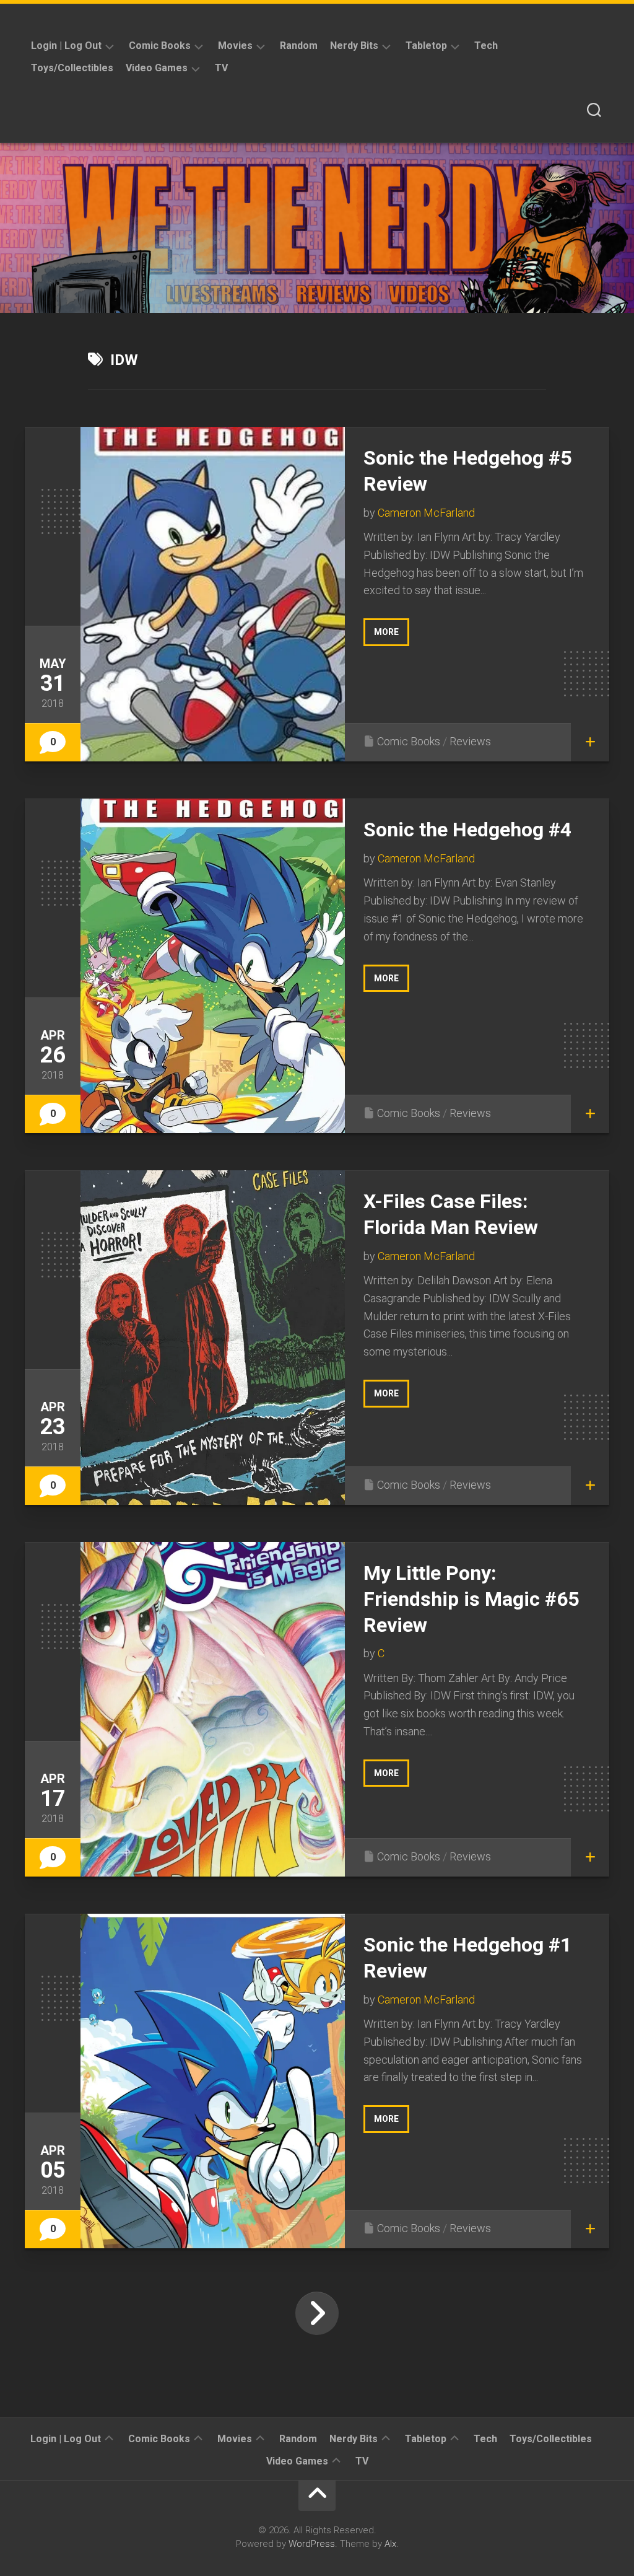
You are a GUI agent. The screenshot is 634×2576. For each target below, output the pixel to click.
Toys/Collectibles (72, 68)
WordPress (312, 2544)
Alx (390, 2544)
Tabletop (426, 46)
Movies (235, 46)
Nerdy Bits (354, 46)
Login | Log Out (66, 46)
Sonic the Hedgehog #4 (467, 830)
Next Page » (317, 2313)
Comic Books (160, 46)
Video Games (157, 68)
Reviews (470, 741)
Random (299, 46)
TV (221, 68)
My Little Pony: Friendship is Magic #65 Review (471, 1599)
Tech (486, 46)
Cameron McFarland (426, 513)
